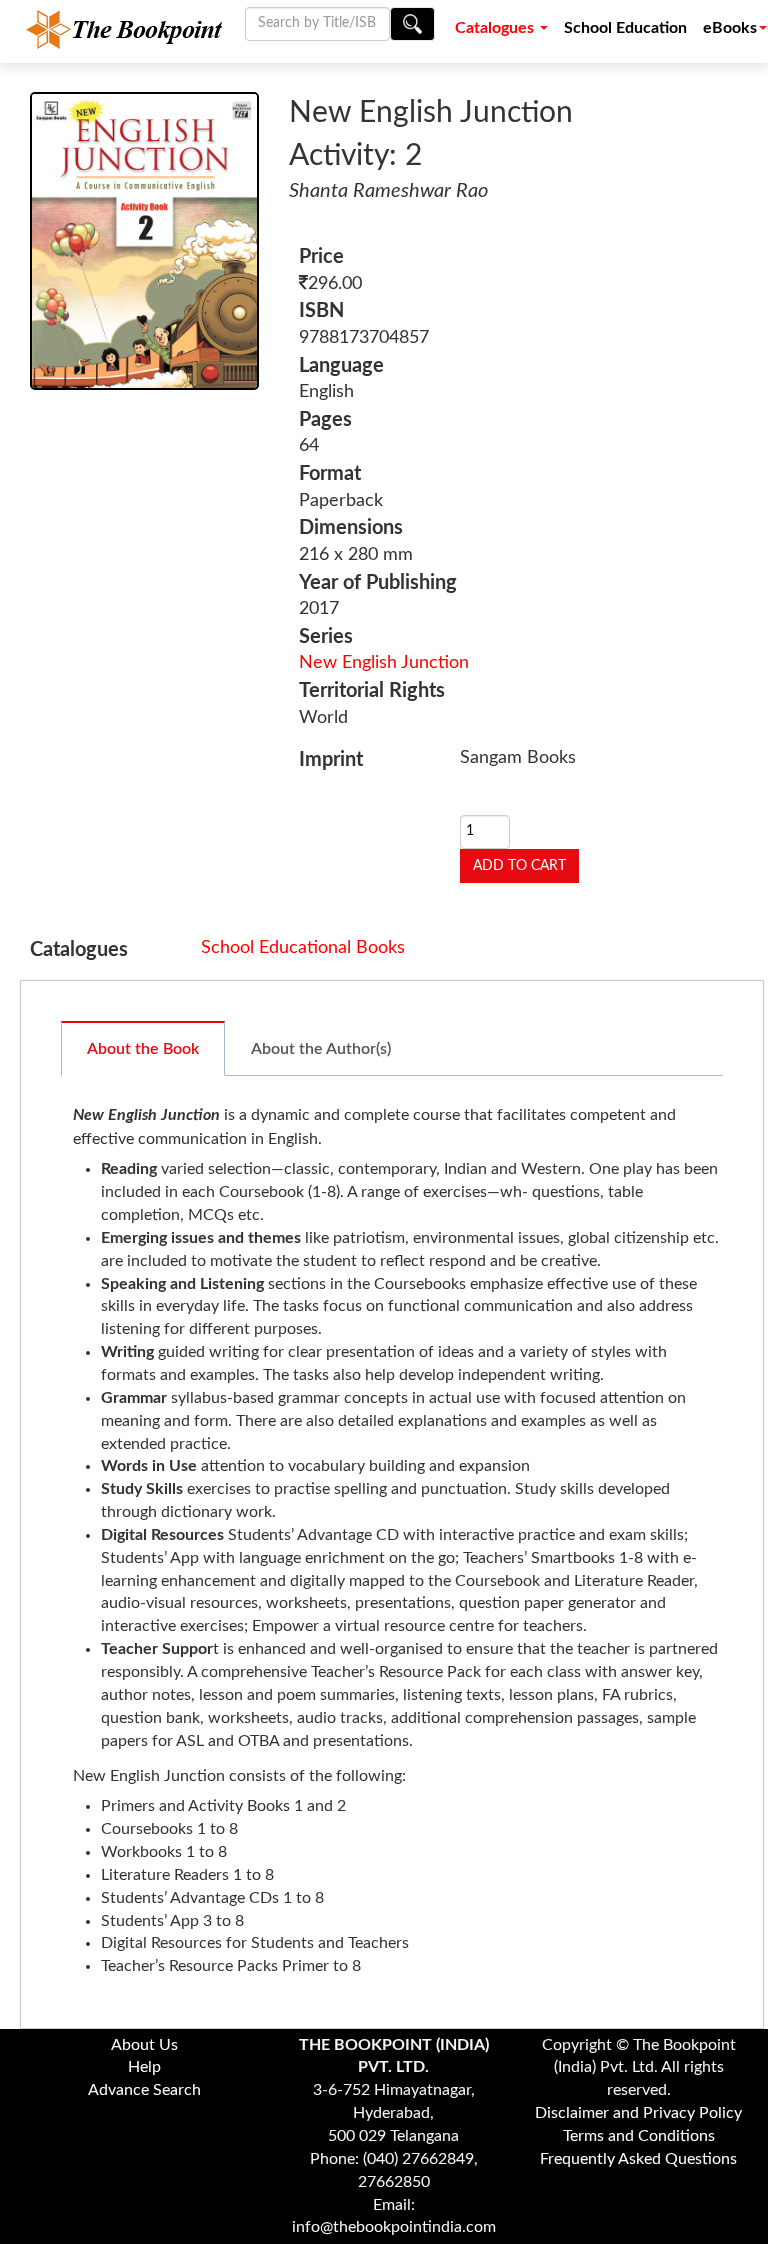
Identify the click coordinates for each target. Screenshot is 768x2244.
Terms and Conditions (639, 2136)
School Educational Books (303, 948)
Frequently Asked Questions (638, 2159)
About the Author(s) (321, 1049)
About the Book (143, 1049)
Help (144, 2067)
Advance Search (144, 2090)
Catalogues (496, 28)
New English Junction (384, 663)
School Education (625, 28)
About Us (144, 2045)
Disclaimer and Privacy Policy (638, 2113)
